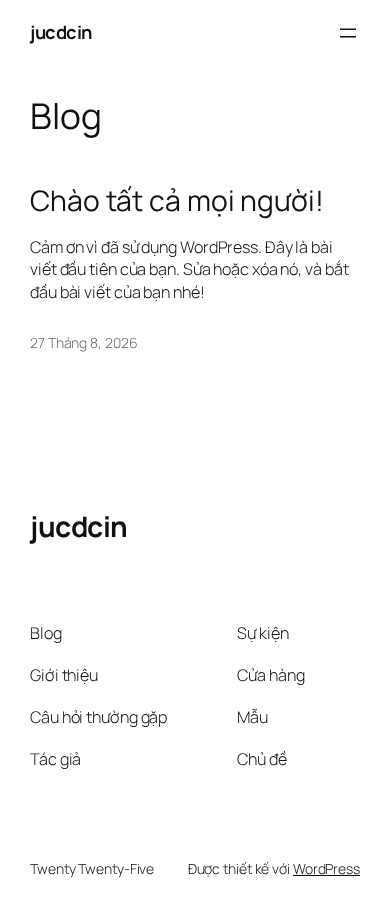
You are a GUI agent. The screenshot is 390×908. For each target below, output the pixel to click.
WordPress (326, 868)
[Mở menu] (348, 33)
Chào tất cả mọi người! (177, 201)
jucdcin (61, 32)
